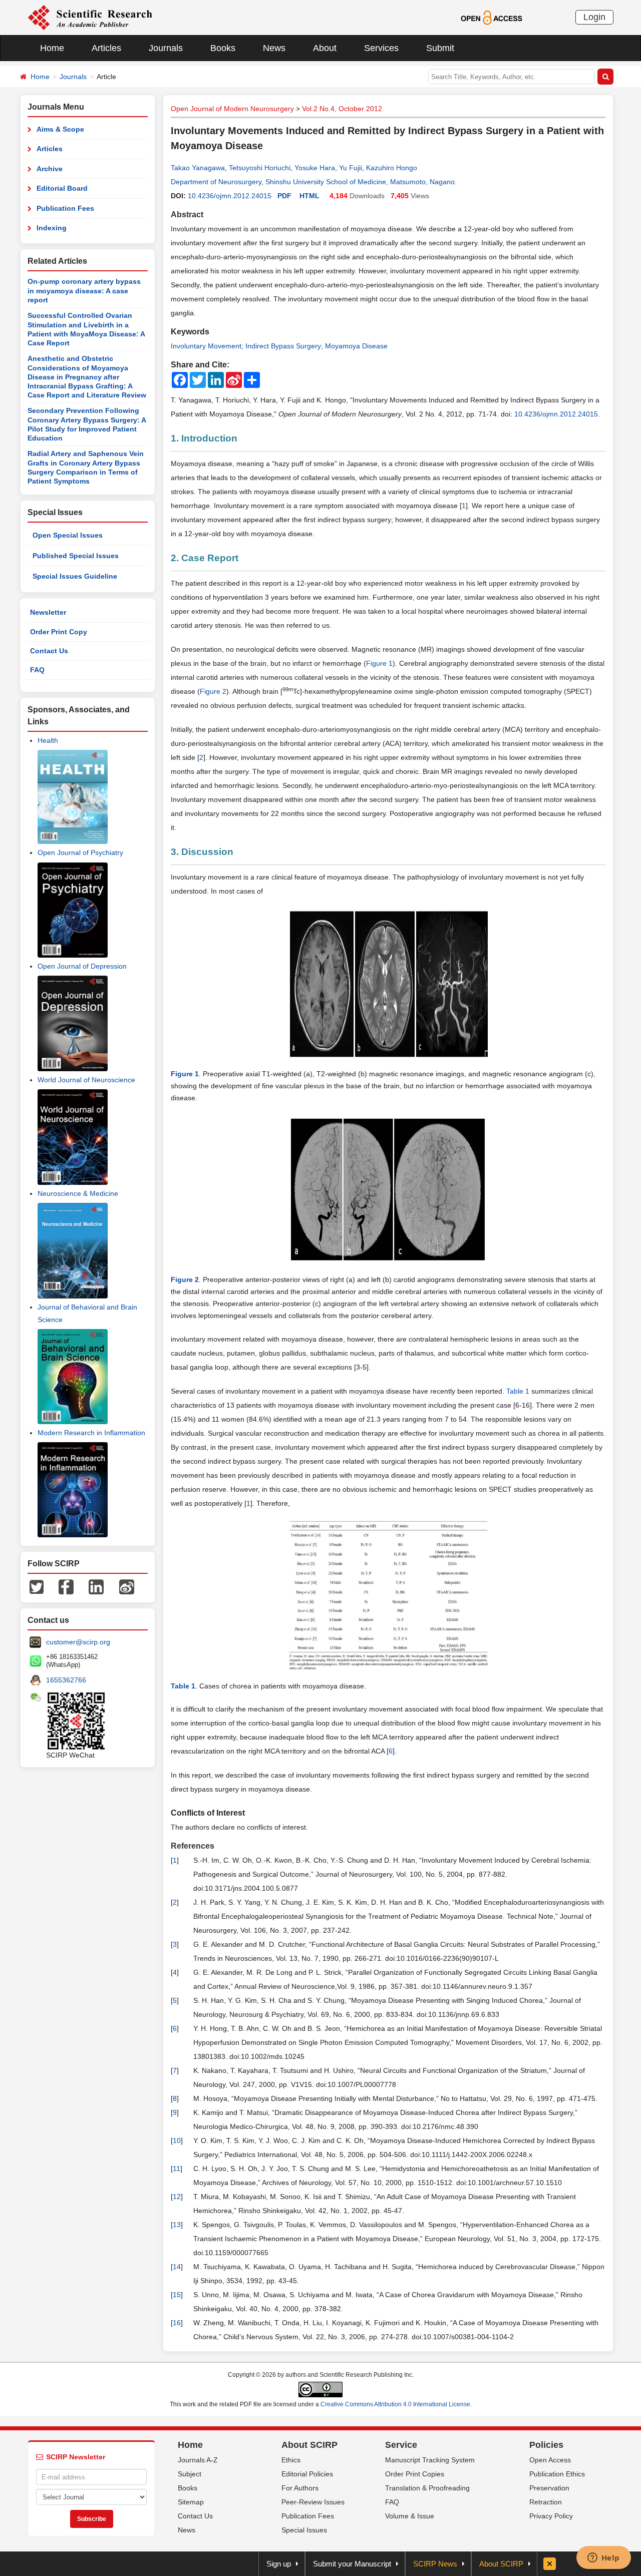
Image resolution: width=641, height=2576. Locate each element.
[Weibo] (127, 1586)
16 (177, 2323)
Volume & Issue (410, 2516)
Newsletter (48, 612)
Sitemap (191, 2502)
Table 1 (518, 1391)
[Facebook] (66, 1586)
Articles (106, 48)
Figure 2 (213, 691)
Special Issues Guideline (75, 576)
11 (177, 2169)
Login (594, 17)
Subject (190, 2474)
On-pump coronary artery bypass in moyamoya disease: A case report (84, 291)
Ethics (291, 2460)
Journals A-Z (198, 2460)
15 (177, 2295)
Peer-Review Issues (313, 2502)
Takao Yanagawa (198, 168)
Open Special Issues (68, 535)
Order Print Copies (415, 2474)
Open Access (550, 2460)
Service (401, 2445)
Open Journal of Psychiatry (80, 852)
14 (177, 2267)
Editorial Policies (307, 2474)
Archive (50, 169)
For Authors (300, 2488)
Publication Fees (65, 208)
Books (223, 48)
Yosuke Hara (315, 168)
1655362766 (66, 1680)
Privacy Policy (551, 2516)
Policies (546, 2445)
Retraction (546, 2502)
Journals (166, 48)
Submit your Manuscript (352, 2564)
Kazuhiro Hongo (392, 168)
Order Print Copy (59, 632)
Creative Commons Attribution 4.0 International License (395, 2404)
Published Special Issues (76, 556)
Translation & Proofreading (427, 2488)
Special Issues (304, 2530)
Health (48, 740)
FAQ (37, 670)
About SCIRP (309, 2445)
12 (177, 2197)
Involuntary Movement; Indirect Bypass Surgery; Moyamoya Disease (279, 346)
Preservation (549, 2488)
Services (381, 48)
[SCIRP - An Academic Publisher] (90, 17)
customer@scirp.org (78, 1642)
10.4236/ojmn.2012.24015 (230, 196)
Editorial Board (62, 188)
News (274, 48)
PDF (284, 196)
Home (52, 48)
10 (177, 2140)
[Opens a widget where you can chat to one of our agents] (603, 2558)
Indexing (52, 228)
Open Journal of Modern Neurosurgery (232, 109)
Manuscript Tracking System (430, 2460)
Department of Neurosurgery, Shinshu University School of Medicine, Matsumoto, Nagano (313, 182)
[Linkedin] (96, 1586)
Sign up (279, 2564)
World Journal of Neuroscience (86, 1080)
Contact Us (49, 651)
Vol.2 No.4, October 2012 (342, 109)
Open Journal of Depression (82, 966)
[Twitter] (37, 1586)
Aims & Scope (60, 129)
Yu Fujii (351, 168)
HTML (309, 196)
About (325, 48)
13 (177, 2225)
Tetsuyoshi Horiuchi (260, 168)
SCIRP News (435, 2564)
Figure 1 (379, 663)
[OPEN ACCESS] (492, 17)
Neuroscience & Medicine (78, 1193)
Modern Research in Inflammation (91, 1433)
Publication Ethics (557, 2474)
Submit (440, 48)
